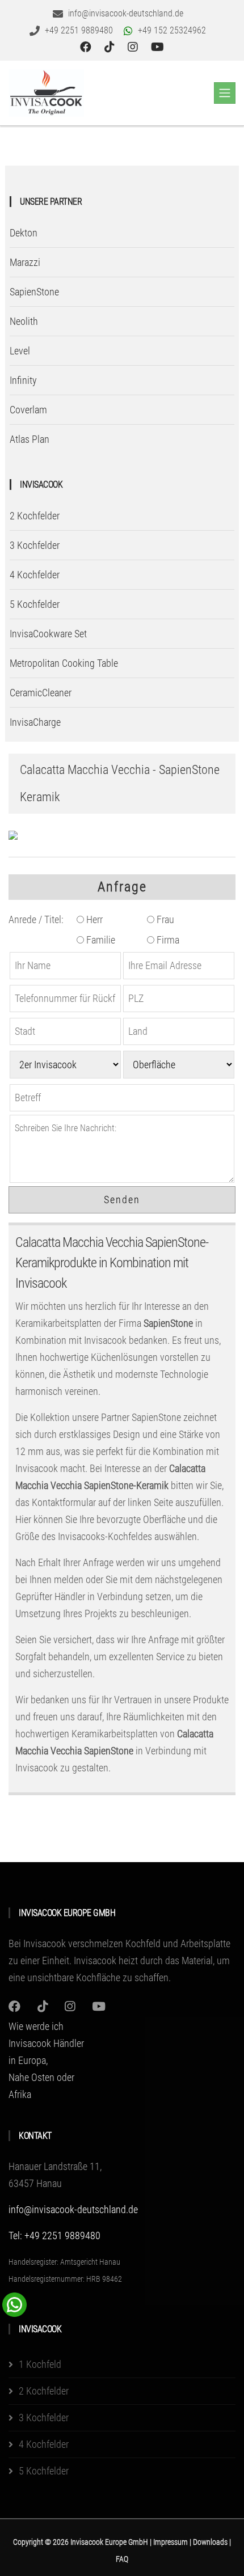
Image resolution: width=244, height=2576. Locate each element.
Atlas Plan (30, 439)
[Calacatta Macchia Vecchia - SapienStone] (13, 835)
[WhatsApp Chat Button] (14, 2304)
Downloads (211, 2542)
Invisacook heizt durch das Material (142, 1960)
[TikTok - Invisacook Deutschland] (111, 47)
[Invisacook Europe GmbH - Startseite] (46, 93)
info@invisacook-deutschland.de (73, 2209)
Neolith (24, 321)
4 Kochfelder (35, 575)
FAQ (122, 2559)
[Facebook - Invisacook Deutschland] (87, 47)
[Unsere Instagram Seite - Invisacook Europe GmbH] (134, 47)
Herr (93, 919)
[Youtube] (99, 2006)
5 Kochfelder (35, 604)
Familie (100, 940)
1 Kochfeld (40, 2364)
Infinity (23, 380)
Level (20, 351)
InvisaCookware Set (48, 634)
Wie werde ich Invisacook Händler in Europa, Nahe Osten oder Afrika (46, 2060)
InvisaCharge (35, 722)
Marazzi (25, 262)
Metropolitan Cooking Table (64, 663)
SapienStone (34, 292)
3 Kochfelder (35, 545)
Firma (167, 940)
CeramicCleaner (41, 693)
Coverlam (28, 410)
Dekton (24, 233)
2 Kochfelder (35, 516)
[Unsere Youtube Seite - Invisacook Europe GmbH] (157, 47)
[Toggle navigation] (225, 93)
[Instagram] (14, 2006)
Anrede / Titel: (36, 919)
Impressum (171, 2542)
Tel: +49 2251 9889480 (54, 2236)
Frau (164, 919)
